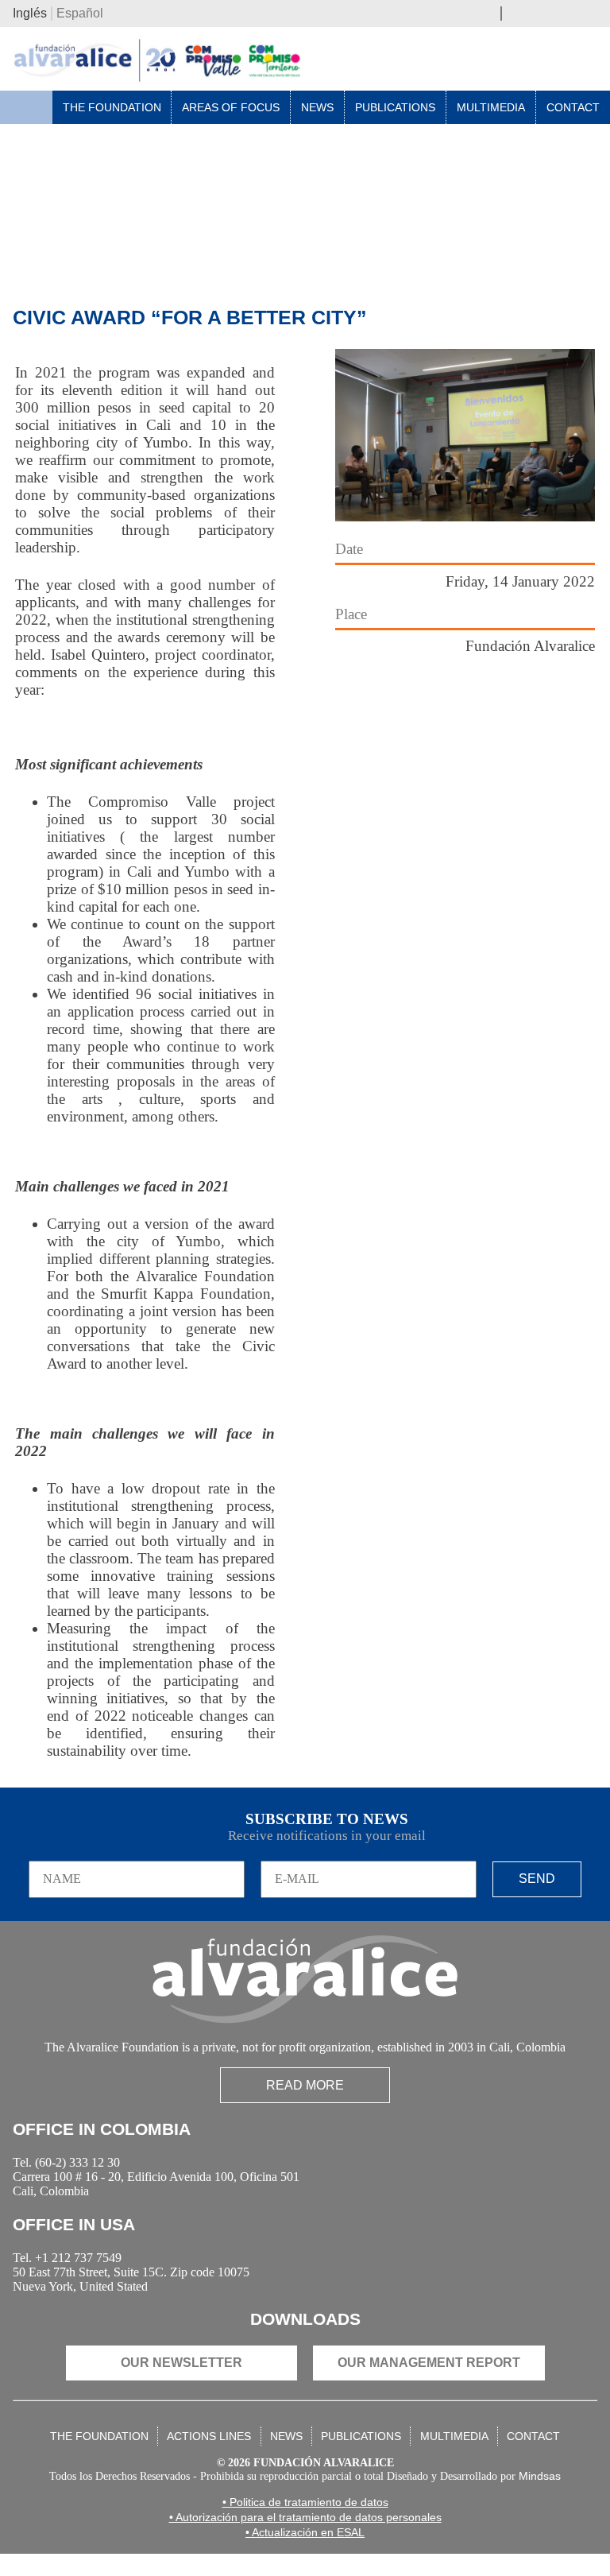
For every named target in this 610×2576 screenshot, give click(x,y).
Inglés (30, 15)
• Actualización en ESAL (305, 2555)
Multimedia (491, 110)
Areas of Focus (231, 110)
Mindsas (556, 2499)
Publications (395, 110)
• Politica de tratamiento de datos (305, 2524)
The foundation (99, 2455)
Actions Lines (209, 2455)
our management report (429, 2382)
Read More (305, 2090)
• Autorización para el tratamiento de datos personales (305, 2539)
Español (80, 15)
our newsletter (181, 2382)
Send (537, 1881)
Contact (573, 110)
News (317, 110)
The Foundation (112, 110)
